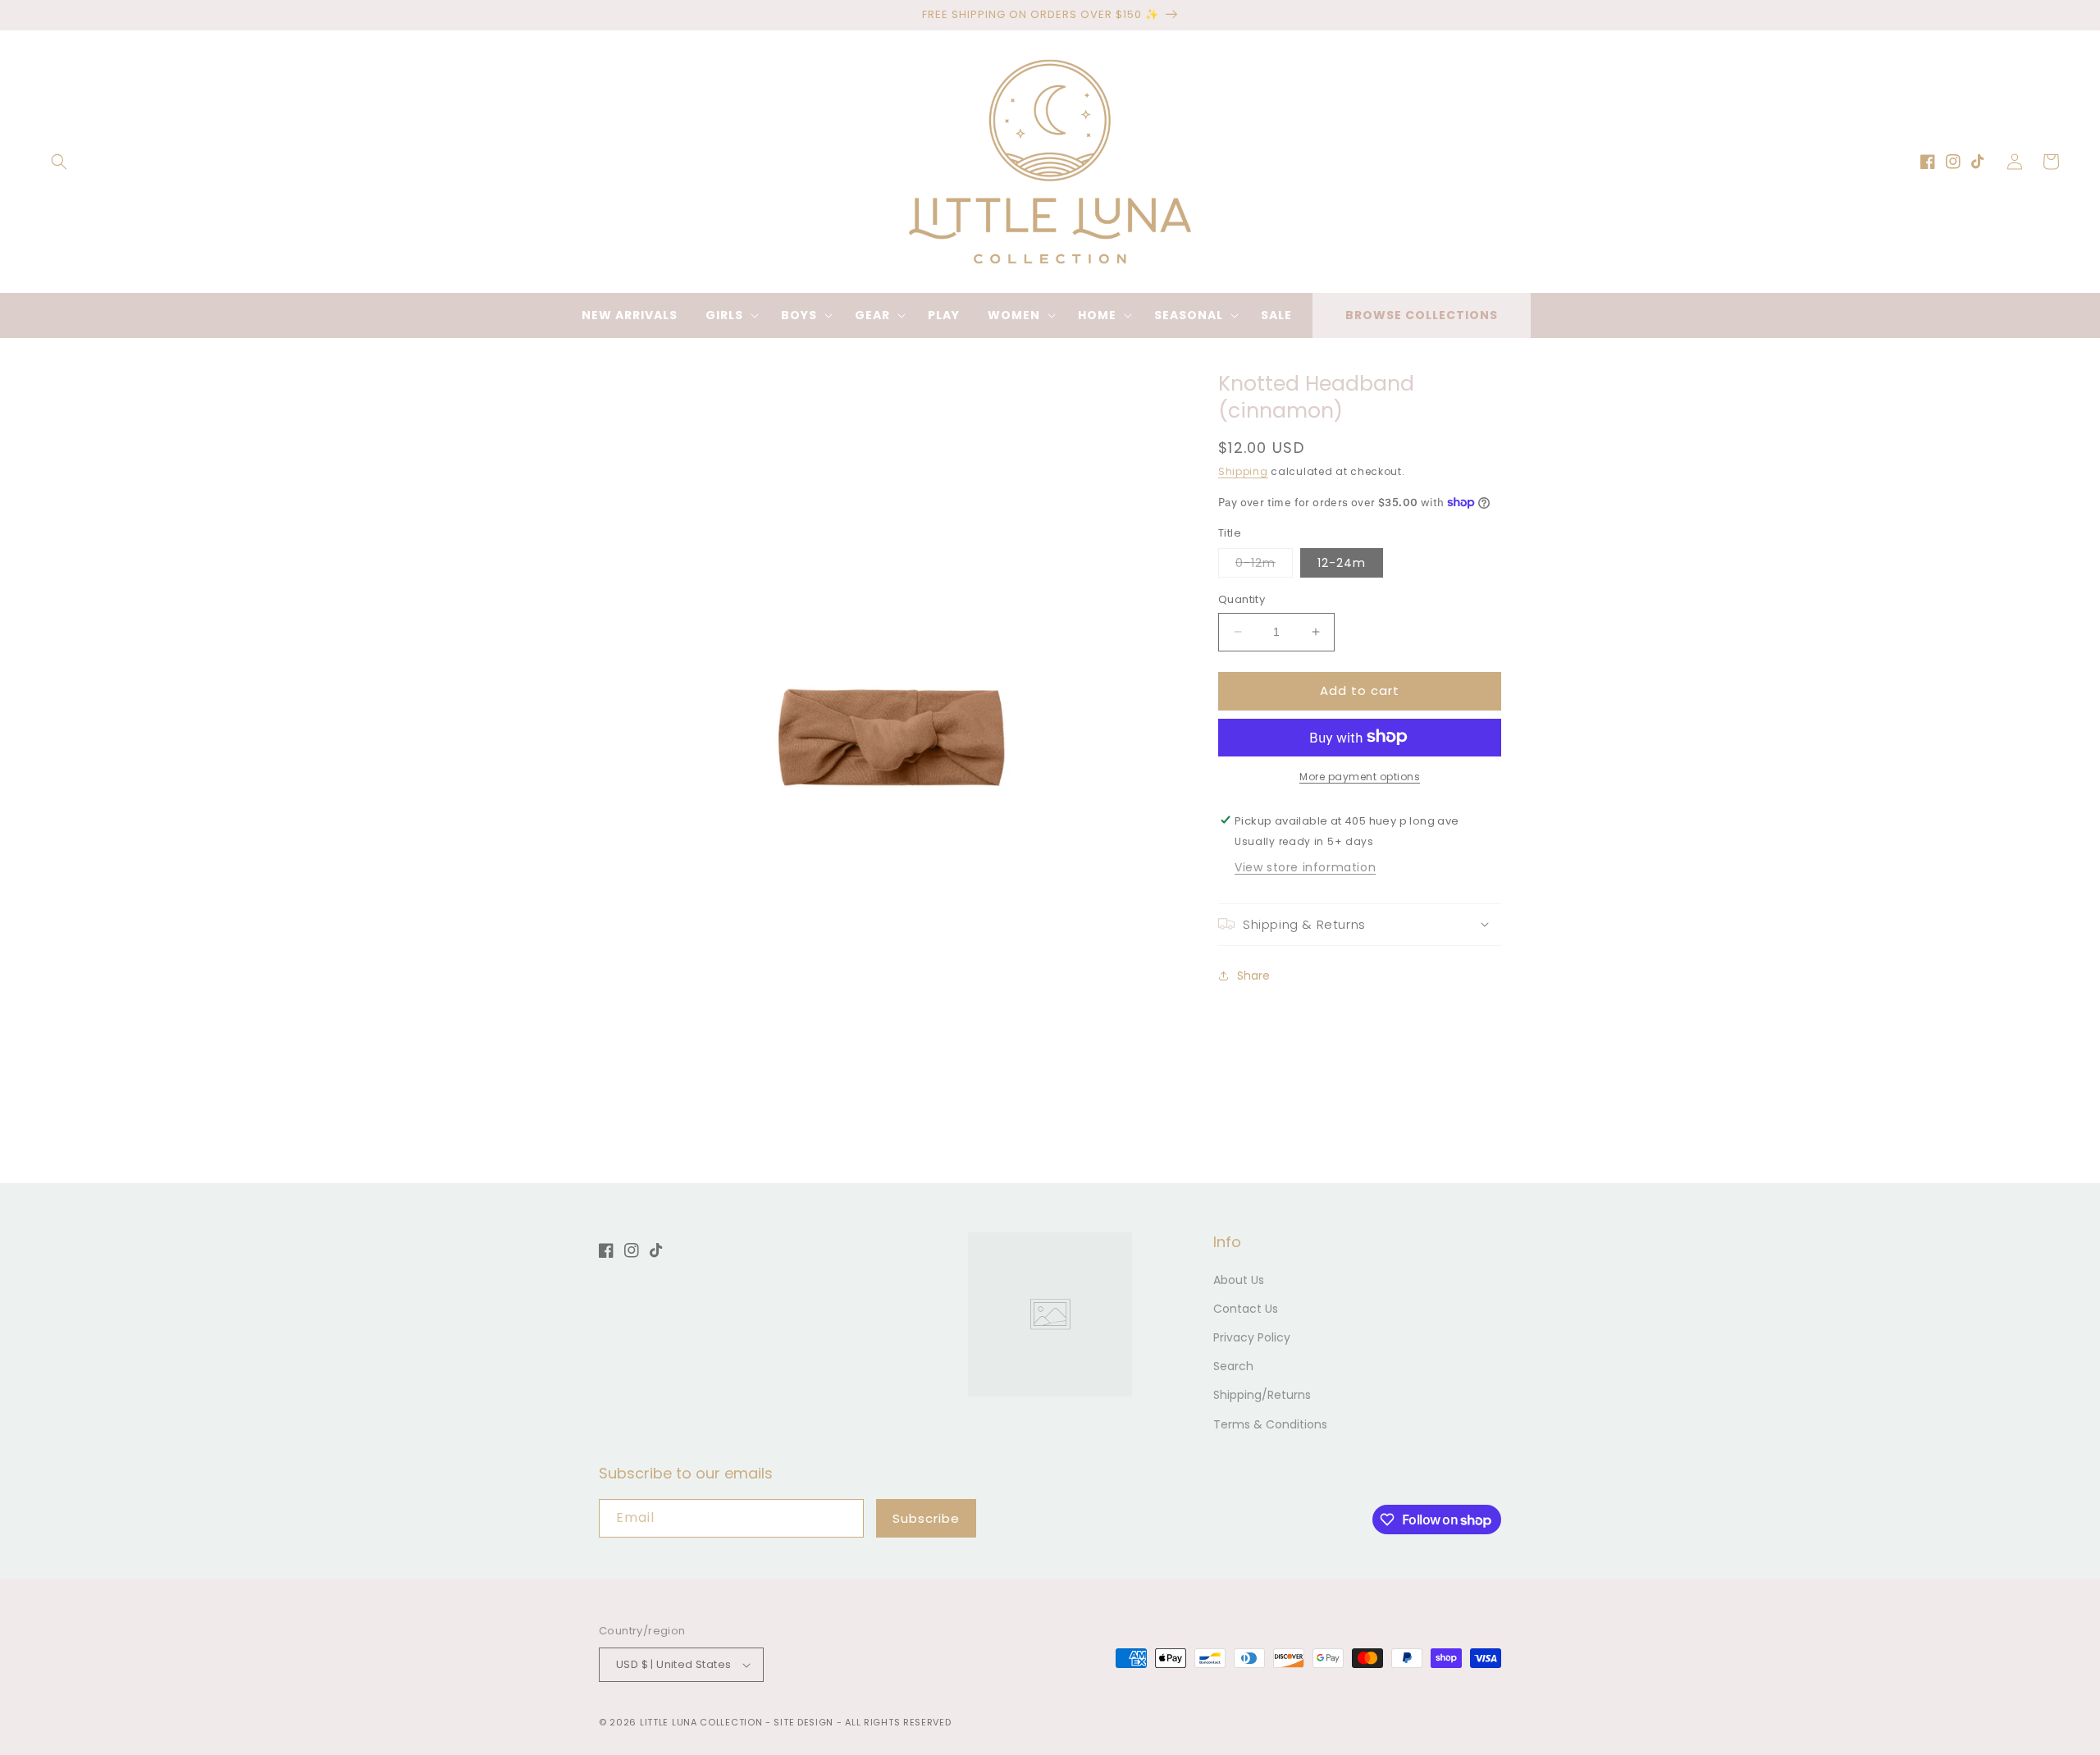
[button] (59, 162)
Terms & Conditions (1270, 1424)
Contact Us (1246, 1309)
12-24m (1342, 563)
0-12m (1264, 566)
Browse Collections (1422, 315)
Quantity (1242, 599)
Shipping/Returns (1262, 1395)
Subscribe (926, 1518)
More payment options (1360, 776)
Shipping (1243, 471)
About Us (1239, 1280)
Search (1233, 1366)
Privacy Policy (1252, 1337)
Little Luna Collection (703, 1722)
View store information (1305, 866)
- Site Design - (805, 1722)
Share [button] (1253, 976)
